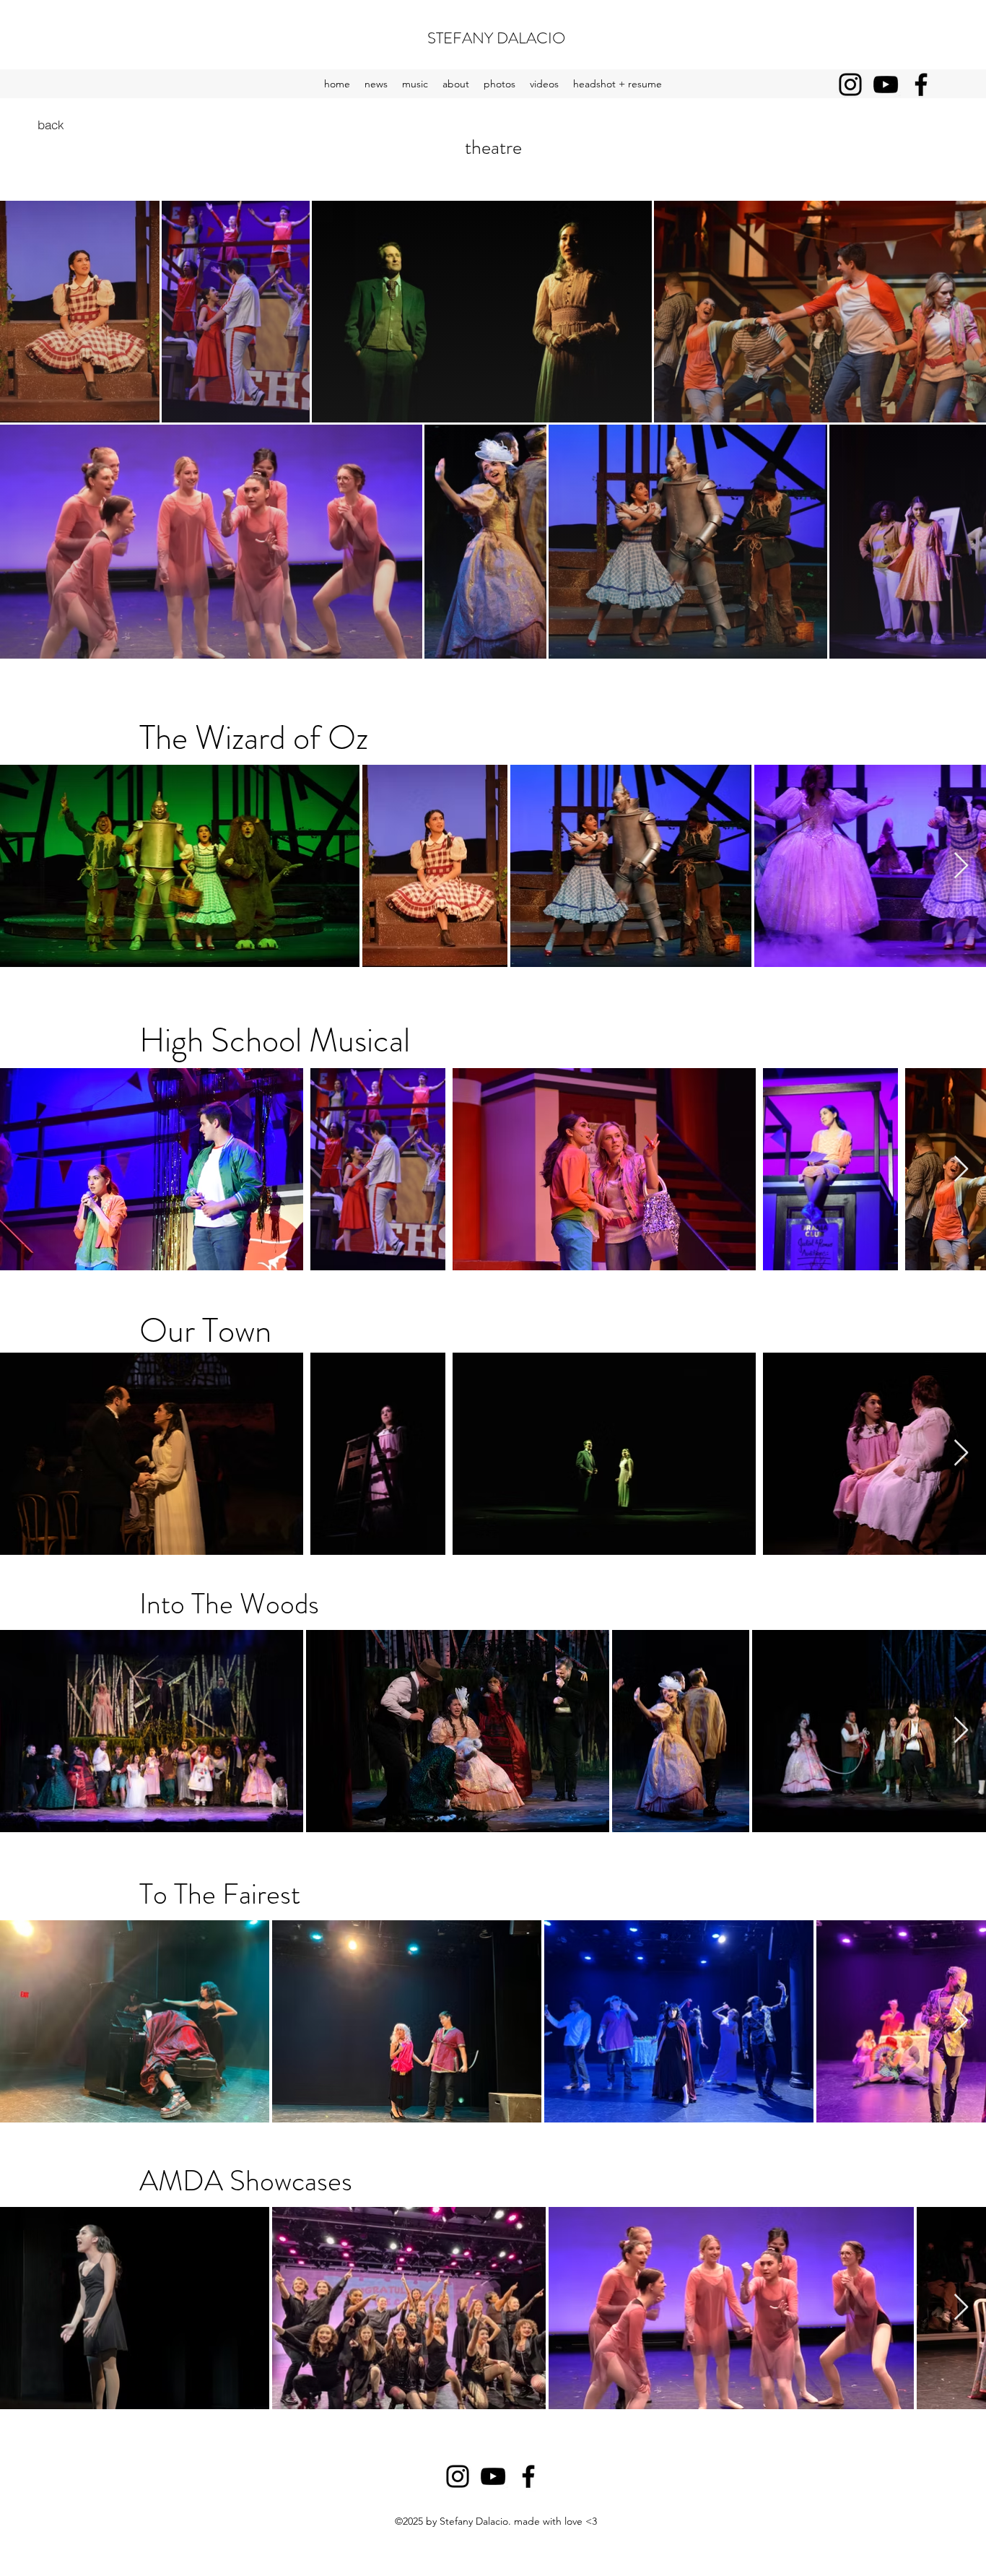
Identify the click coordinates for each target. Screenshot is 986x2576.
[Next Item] (961, 866)
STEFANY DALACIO (496, 38)
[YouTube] (886, 84)
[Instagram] (850, 84)
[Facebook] (921, 84)
